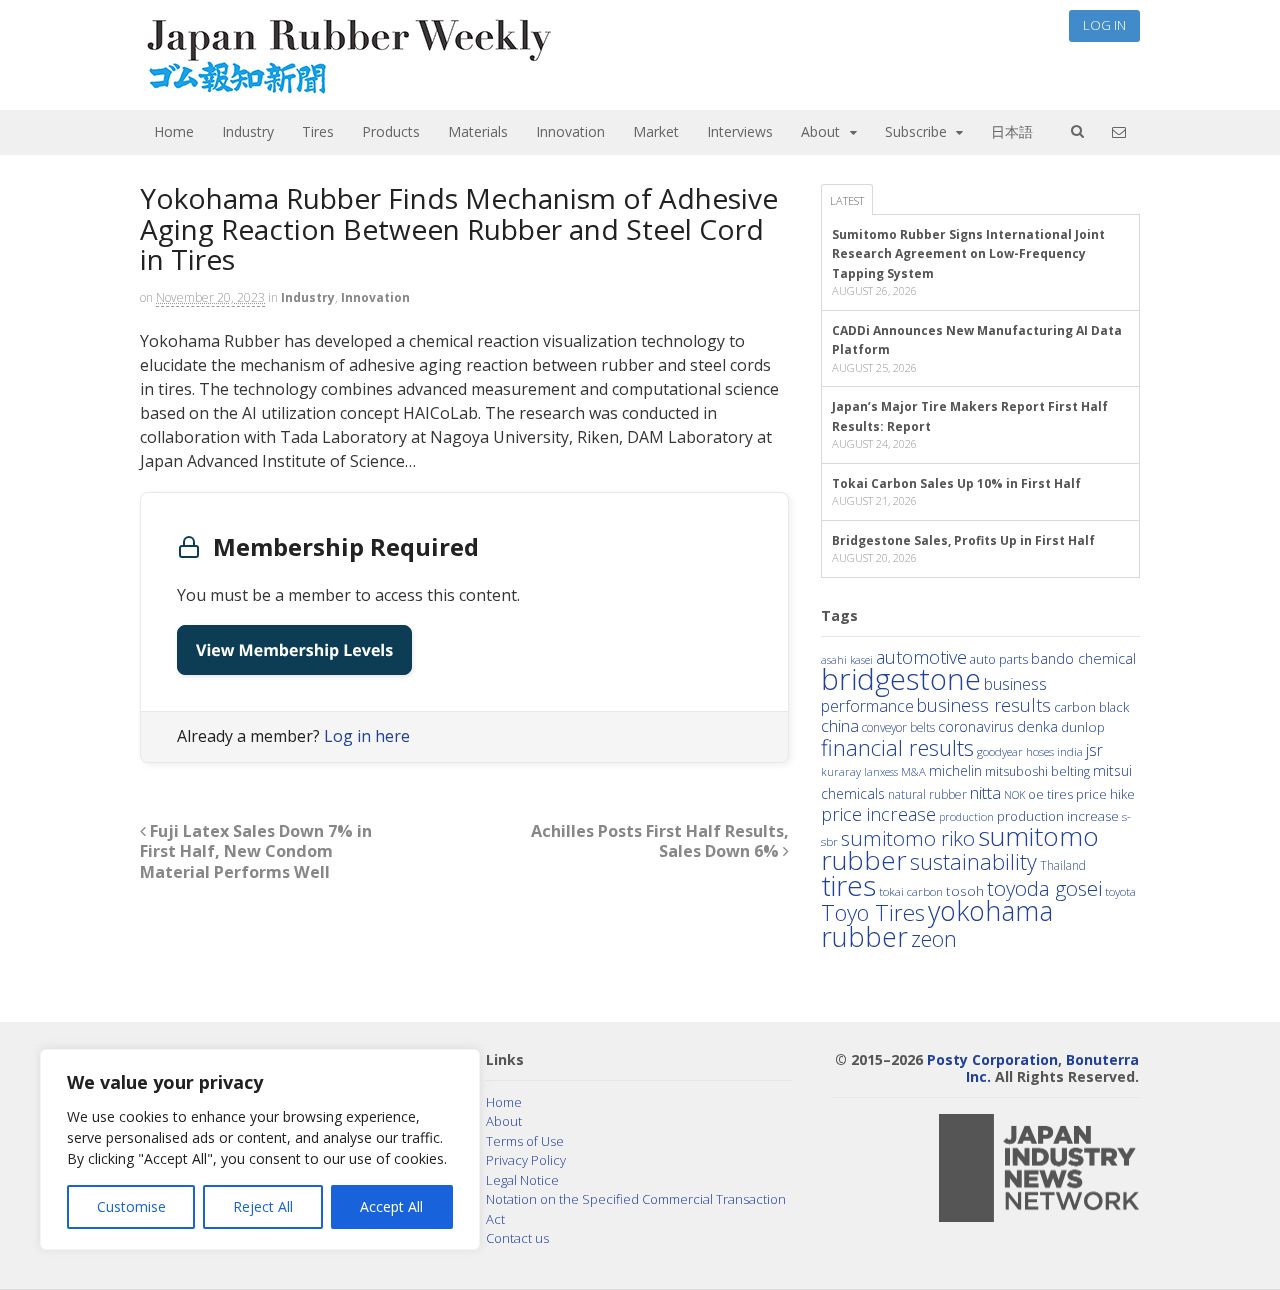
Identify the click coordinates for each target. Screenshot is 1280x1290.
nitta (985, 792)
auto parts (999, 659)
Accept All (391, 1206)
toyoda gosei (1044, 888)
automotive (921, 657)
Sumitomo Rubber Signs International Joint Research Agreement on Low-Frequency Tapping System (968, 254)
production (966, 816)
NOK (1014, 794)
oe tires (1050, 794)
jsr (1094, 750)
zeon (934, 938)
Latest (847, 200)
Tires (318, 131)
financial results (897, 747)
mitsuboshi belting (1037, 771)
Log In (1104, 25)
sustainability (973, 861)
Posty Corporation (992, 1059)
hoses (1040, 751)
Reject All (263, 1206)
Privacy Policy (526, 1160)
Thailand (1063, 865)
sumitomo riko (908, 838)
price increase (878, 813)
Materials (478, 131)
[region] (260, 1149)
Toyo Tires (873, 912)
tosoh (965, 890)
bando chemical (1083, 658)
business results (984, 705)
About (820, 131)
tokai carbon (911, 891)
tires (848, 885)
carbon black (1091, 707)
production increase (1058, 816)
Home (174, 131)
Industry (248, 131)
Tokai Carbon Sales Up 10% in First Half (956, 483)
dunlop (1083, 726)
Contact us (517, 1238)
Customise (131, 1206)
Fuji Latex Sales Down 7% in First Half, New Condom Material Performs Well (256, 852)
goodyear (1000, 751)
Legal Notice (522, 1180)
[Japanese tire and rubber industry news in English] (347, 89)
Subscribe (916, 131)
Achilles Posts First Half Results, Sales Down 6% (660, 841)
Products (391, 131)
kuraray (841, 771)
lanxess (881, 772)
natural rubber (927, 794)
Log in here (367, 736)
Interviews (740, 131)
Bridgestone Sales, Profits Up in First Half (963, 540)
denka (1037, 726)
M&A (913, 771)
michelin (955, 770)
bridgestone (901, 679)
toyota (1120, 891)
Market (656, 131)
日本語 (1012, 131)
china (840, 726)
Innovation (570, 131)
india (1070, 751)
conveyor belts (898, 727)
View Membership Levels (294, 650)
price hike (1105, 794)
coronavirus (976, 726)
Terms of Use (525, 1141)
